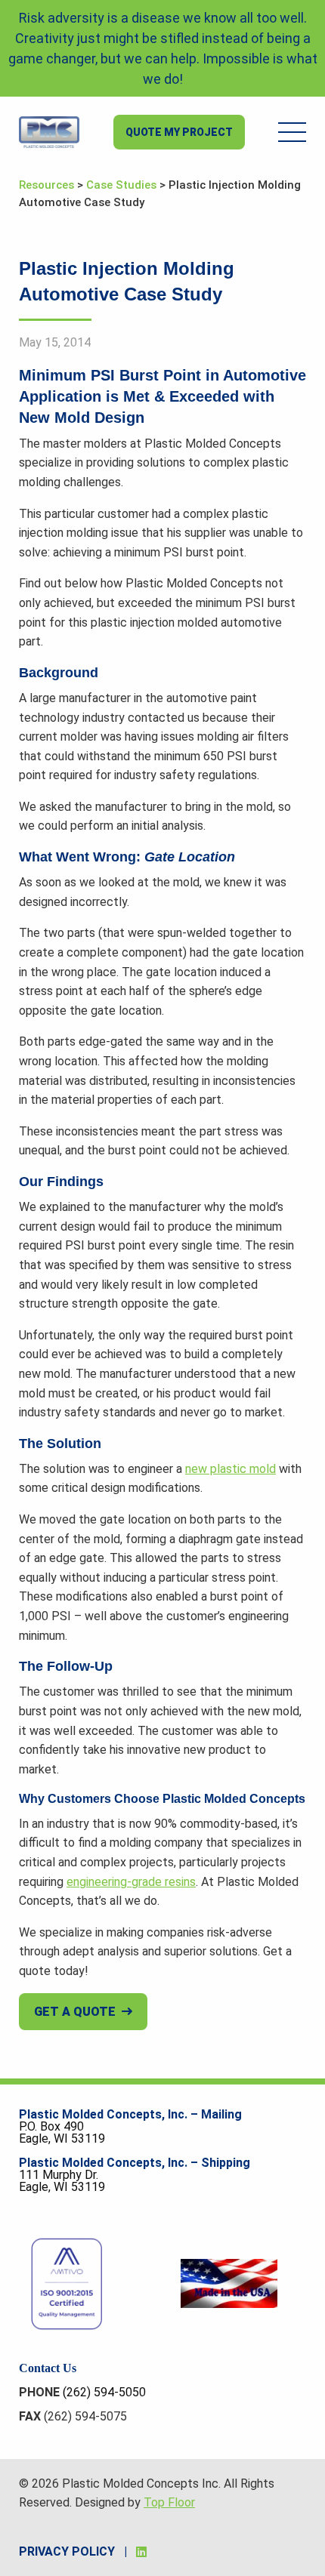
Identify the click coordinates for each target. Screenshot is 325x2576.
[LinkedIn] (141, 2552)
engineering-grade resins (131, 1882)
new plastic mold (231, 1469)
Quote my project (179, 132)
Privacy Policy (67, 2551)
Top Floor (169, 2502)
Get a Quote (75, 2012)
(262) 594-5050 (104, 2392)
